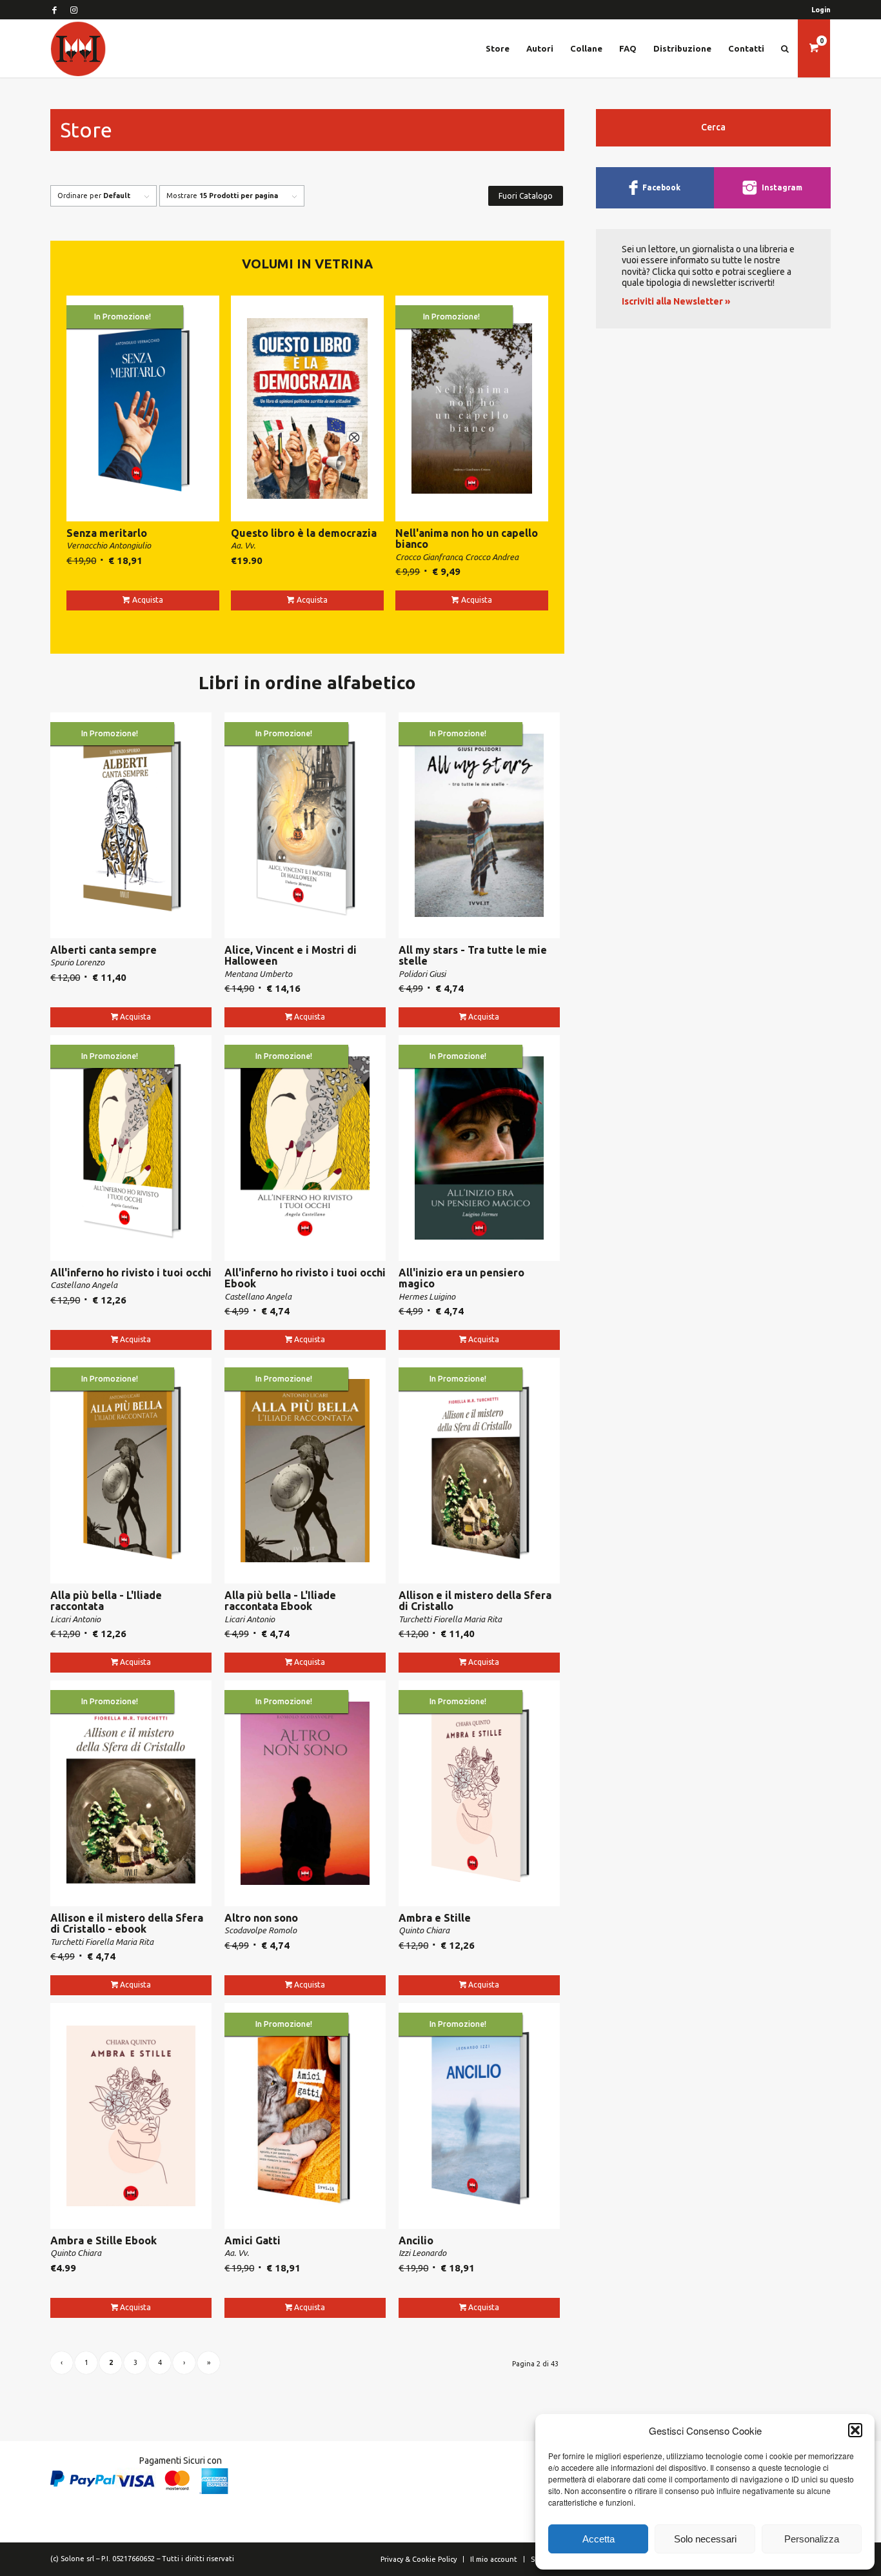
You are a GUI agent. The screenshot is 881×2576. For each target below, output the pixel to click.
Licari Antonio (75, 1619)
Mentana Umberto (258, 974)
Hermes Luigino (427, 1296)
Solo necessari (705, 2539)
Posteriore (846, 1259)
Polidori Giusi (422, 974)
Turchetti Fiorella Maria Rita (450, 1619)
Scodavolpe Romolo (261, 1930)
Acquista (148, 600)
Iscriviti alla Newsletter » (676, 301)
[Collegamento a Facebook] (54, 10)
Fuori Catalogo (526, 196)
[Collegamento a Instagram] (74, 10)
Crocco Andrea (492, 557)
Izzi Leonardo (422, 2253)
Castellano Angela (84, 1285)
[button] (855, 2430)
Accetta (599, 2539)
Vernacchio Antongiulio (109, 545)
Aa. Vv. (243, 545)
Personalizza (812, 2539)
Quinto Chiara (424, 1930)
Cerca (713, 127)
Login (821, 10)
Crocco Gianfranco (429, 557)
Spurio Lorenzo (77, 962)
